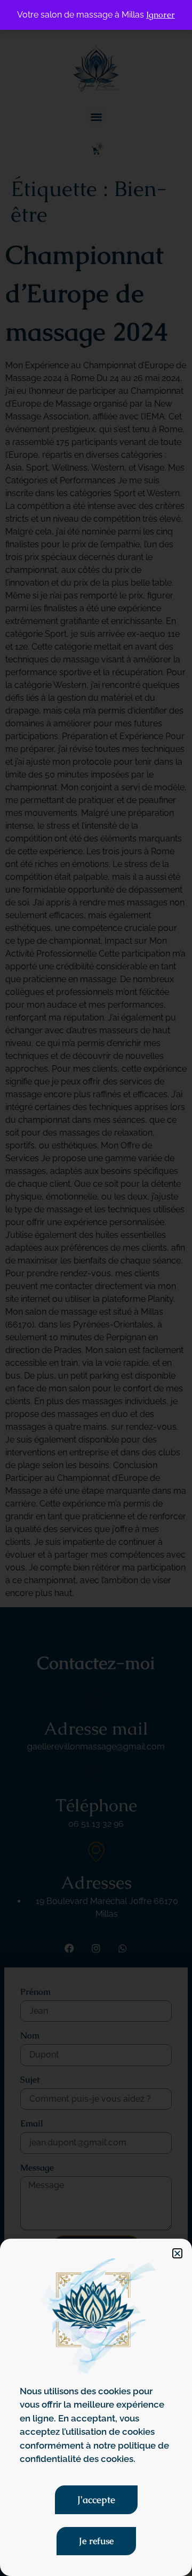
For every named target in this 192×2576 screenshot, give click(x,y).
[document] (96, 1288)
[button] (177, 2253)
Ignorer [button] (161, 15)
